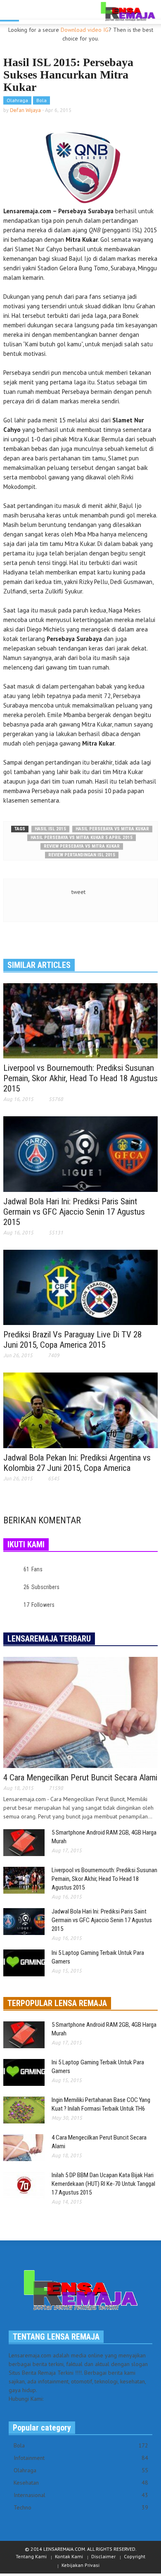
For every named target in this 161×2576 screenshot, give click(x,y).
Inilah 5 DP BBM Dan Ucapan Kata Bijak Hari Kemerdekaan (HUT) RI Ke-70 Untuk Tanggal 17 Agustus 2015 (103, 2184)
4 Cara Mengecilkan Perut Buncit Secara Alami (80, 1778)
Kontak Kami (69, 2556)
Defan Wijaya (25, 110)
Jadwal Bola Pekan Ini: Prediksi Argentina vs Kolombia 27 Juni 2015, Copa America (77, 1463)
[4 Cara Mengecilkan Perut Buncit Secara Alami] (80, 1712)
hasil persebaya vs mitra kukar (112, 829)
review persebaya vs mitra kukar (82, 846)
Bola (41, 100)
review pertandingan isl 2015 (82, 855)
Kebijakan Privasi (80, 2565)
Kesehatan (81, 2483)
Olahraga (17, 100)
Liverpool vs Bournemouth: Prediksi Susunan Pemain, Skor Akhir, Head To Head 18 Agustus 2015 (80, 1078)
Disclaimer (103, 2556)
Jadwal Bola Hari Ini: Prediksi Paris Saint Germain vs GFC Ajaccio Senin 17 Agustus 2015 (74, 1212)
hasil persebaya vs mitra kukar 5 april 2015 (82, 838)
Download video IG (85, 30)
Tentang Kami (31, 2556)
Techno (81, 2507)
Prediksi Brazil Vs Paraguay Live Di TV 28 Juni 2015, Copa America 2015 (72, 1340)
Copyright (135, 2556)
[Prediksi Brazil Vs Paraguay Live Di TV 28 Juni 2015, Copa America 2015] (80, 1287)
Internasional (81, 2495)
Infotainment (81, 2458)
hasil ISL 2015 (50, 829)
